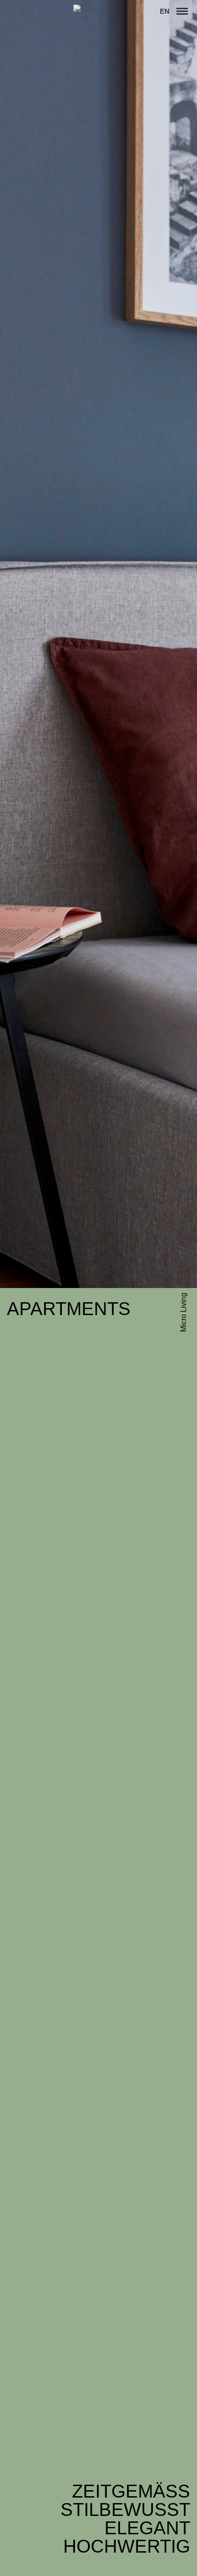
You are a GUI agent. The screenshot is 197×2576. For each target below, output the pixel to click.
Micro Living (183, 1312)
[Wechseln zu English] (165, 11)
